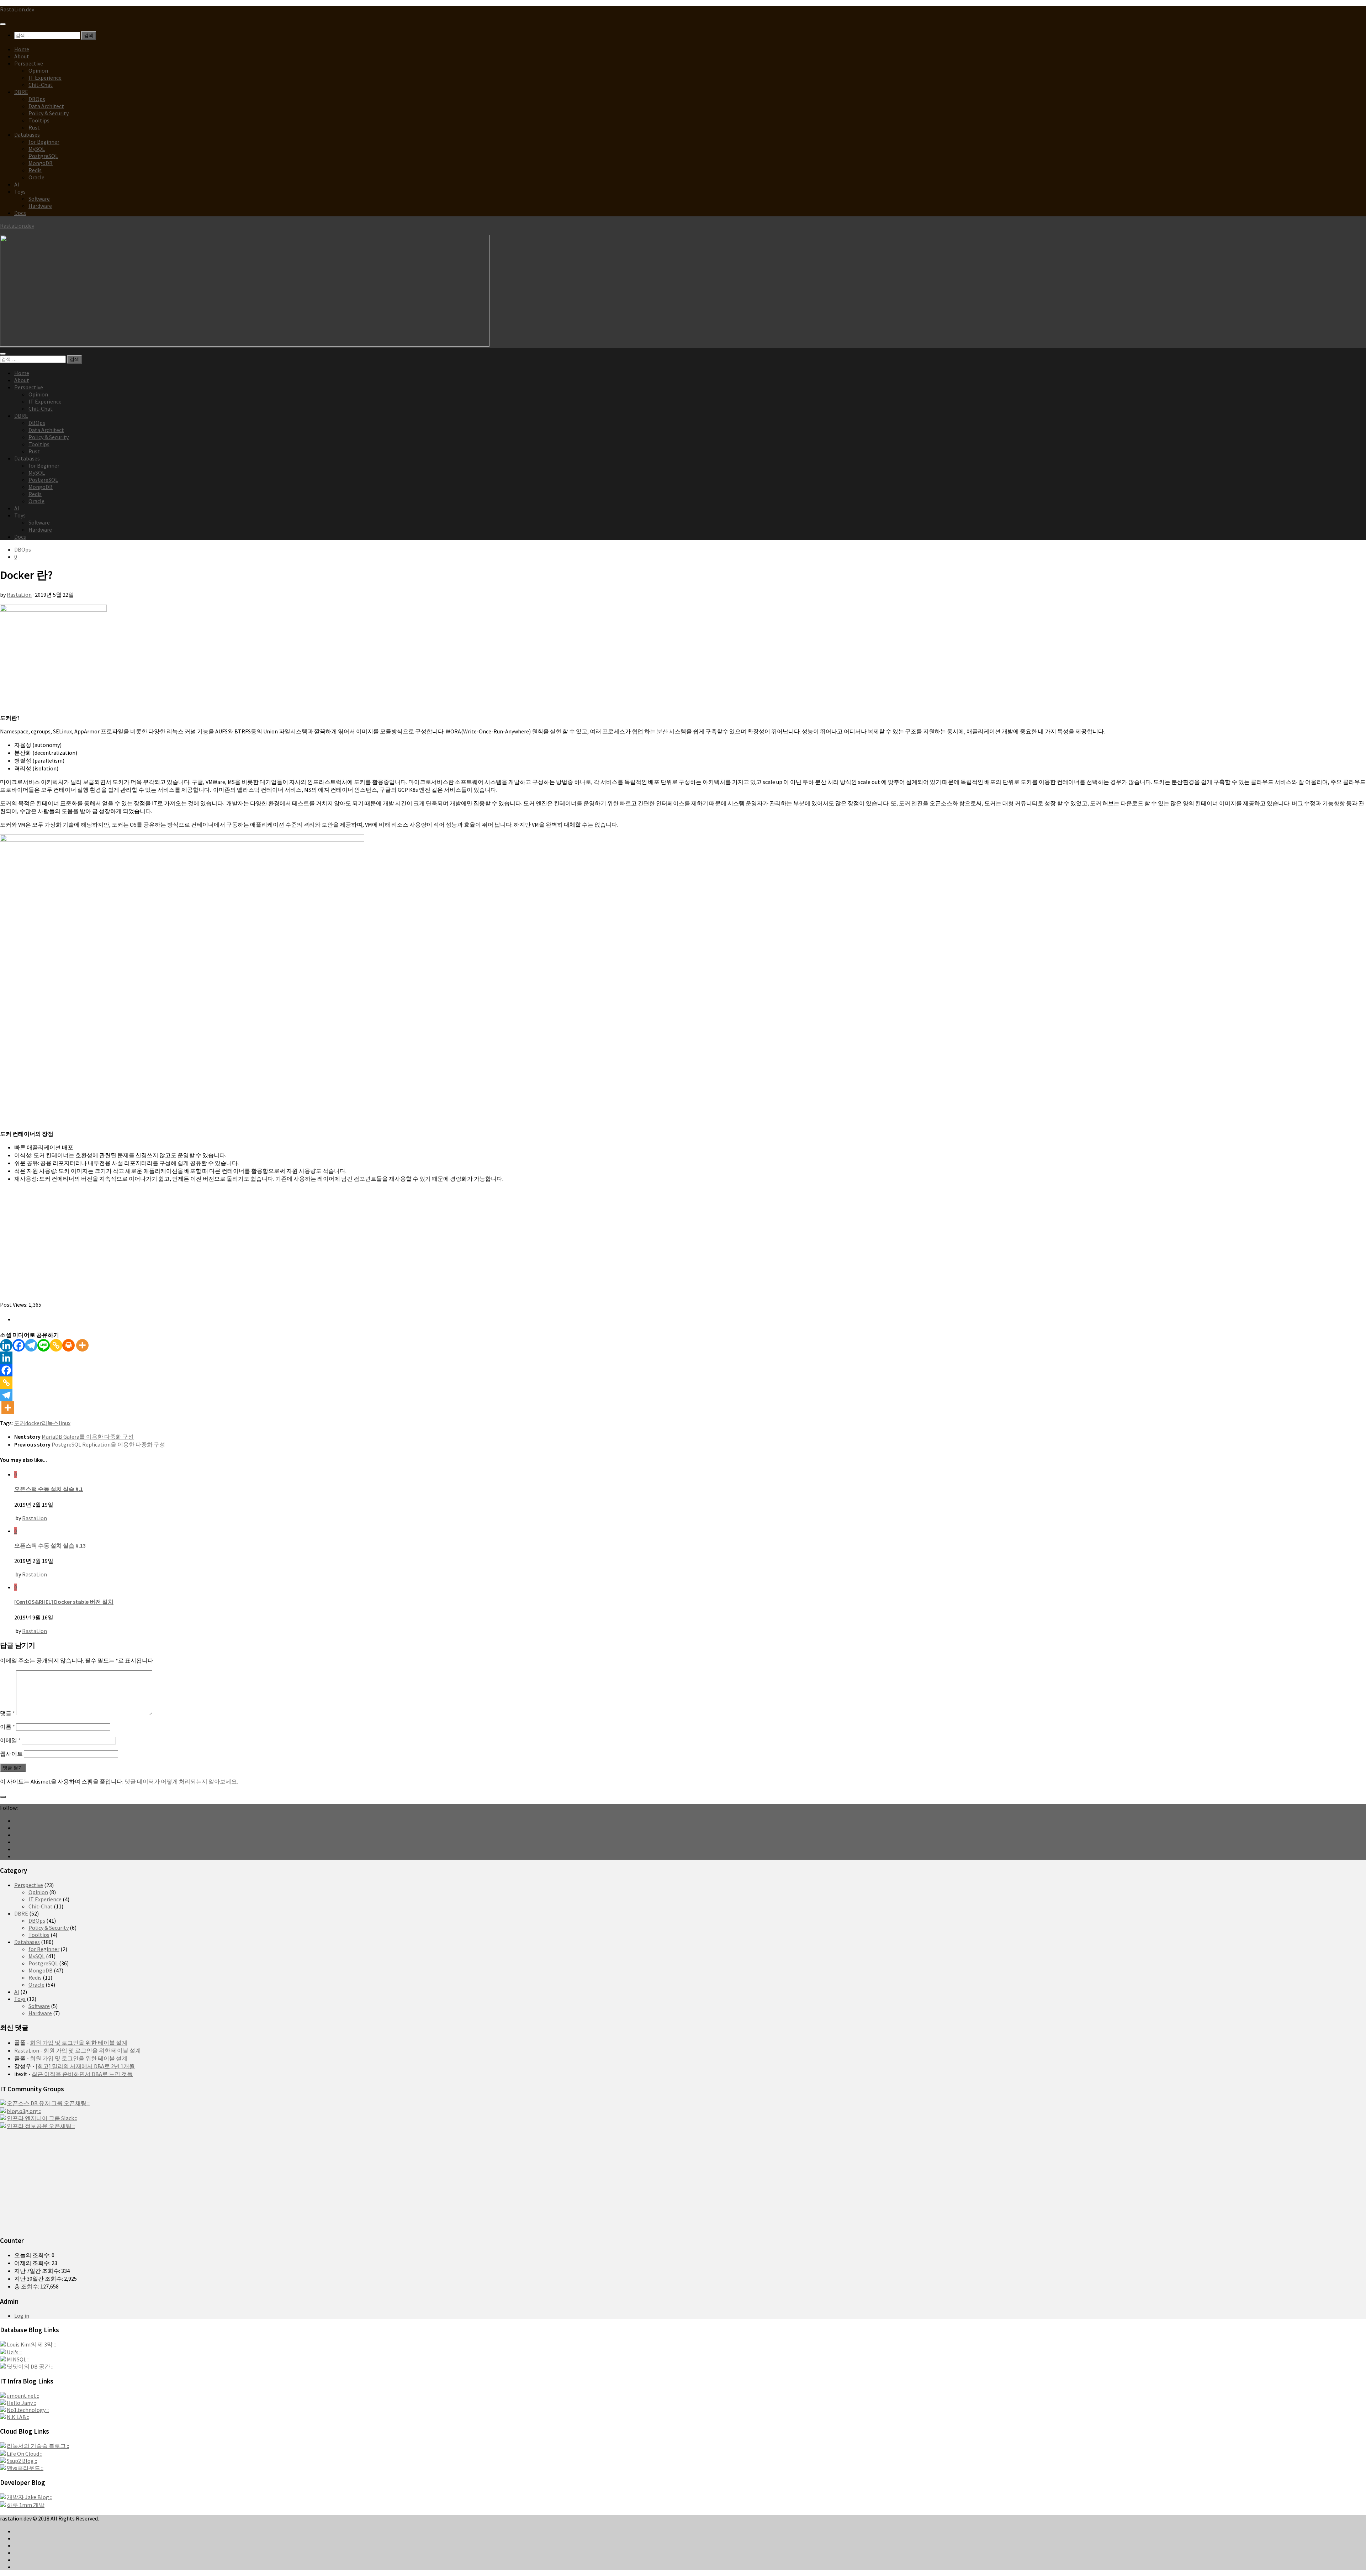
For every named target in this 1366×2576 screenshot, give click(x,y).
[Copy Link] (56, 1345)
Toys (20, 191)
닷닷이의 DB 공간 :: (30, 2366)
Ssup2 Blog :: (22, 2461)
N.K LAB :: (18, 2417)
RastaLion (19, 595)
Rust (34, 127)
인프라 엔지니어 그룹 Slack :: (42, 2118)
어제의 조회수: (33, 2263)
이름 (7, 1727)
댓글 (7, 1713)
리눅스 (50, 1423)
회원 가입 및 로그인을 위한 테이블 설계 (79, 2043)
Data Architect (46, 106)
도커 (20, 1423)
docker (33, 1423)
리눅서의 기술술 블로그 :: (38, 2446)
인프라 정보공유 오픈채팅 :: (41, 2126)
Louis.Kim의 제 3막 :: (31, 2344)
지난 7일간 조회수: (38, 2271)
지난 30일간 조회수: (39, 2279)
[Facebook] (19, 1345)
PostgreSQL (43, 156)
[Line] (44, 1345)
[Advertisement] (213, 1251)
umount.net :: (23, 2396)
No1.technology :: (28, 2410)
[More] (82, 1345)
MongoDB (41, 163)
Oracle (36, 177)
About (22, 56)
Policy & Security (49, 113)
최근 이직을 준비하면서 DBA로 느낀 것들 (82, 2074)
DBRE (21, 92)
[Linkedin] (6, 1345)
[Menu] (3, 24)
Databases (27, 135)
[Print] (68, 1345)
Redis (35, 170)
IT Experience (45, 78)
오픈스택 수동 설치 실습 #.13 (50, 1545)
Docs (20, 213)
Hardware (40, 206)
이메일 (10, 1740)
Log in (22, 2316)
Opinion (38, 70)
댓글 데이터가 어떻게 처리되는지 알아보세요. (181, 1781)
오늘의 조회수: (33, 2255)
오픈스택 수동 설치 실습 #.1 (49, 1489)
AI (17, 184)
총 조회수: (27, 2286)
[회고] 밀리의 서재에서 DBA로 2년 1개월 (85, 2066)
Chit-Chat (41, 85)
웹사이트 (11, 1754)
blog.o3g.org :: (24, 2111)
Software (39, 199)
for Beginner (44, 142)
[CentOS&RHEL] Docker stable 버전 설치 (64, 1602)
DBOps (37, 99)
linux (65, 1423)
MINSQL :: (18, 2359)
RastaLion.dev (17, 9)
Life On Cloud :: (25, 2454)
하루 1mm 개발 (26, 2505)
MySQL (37, 149)
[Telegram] (31, 1345)
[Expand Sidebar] (3, 1797)
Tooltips (39, 120)
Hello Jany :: (21, 2403)
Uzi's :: (14, 2352)
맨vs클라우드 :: (25, 2468)
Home (22, 49)
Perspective (29, 63)
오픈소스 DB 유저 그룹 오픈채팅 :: (48, 2103)
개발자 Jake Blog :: (30, 2497)
